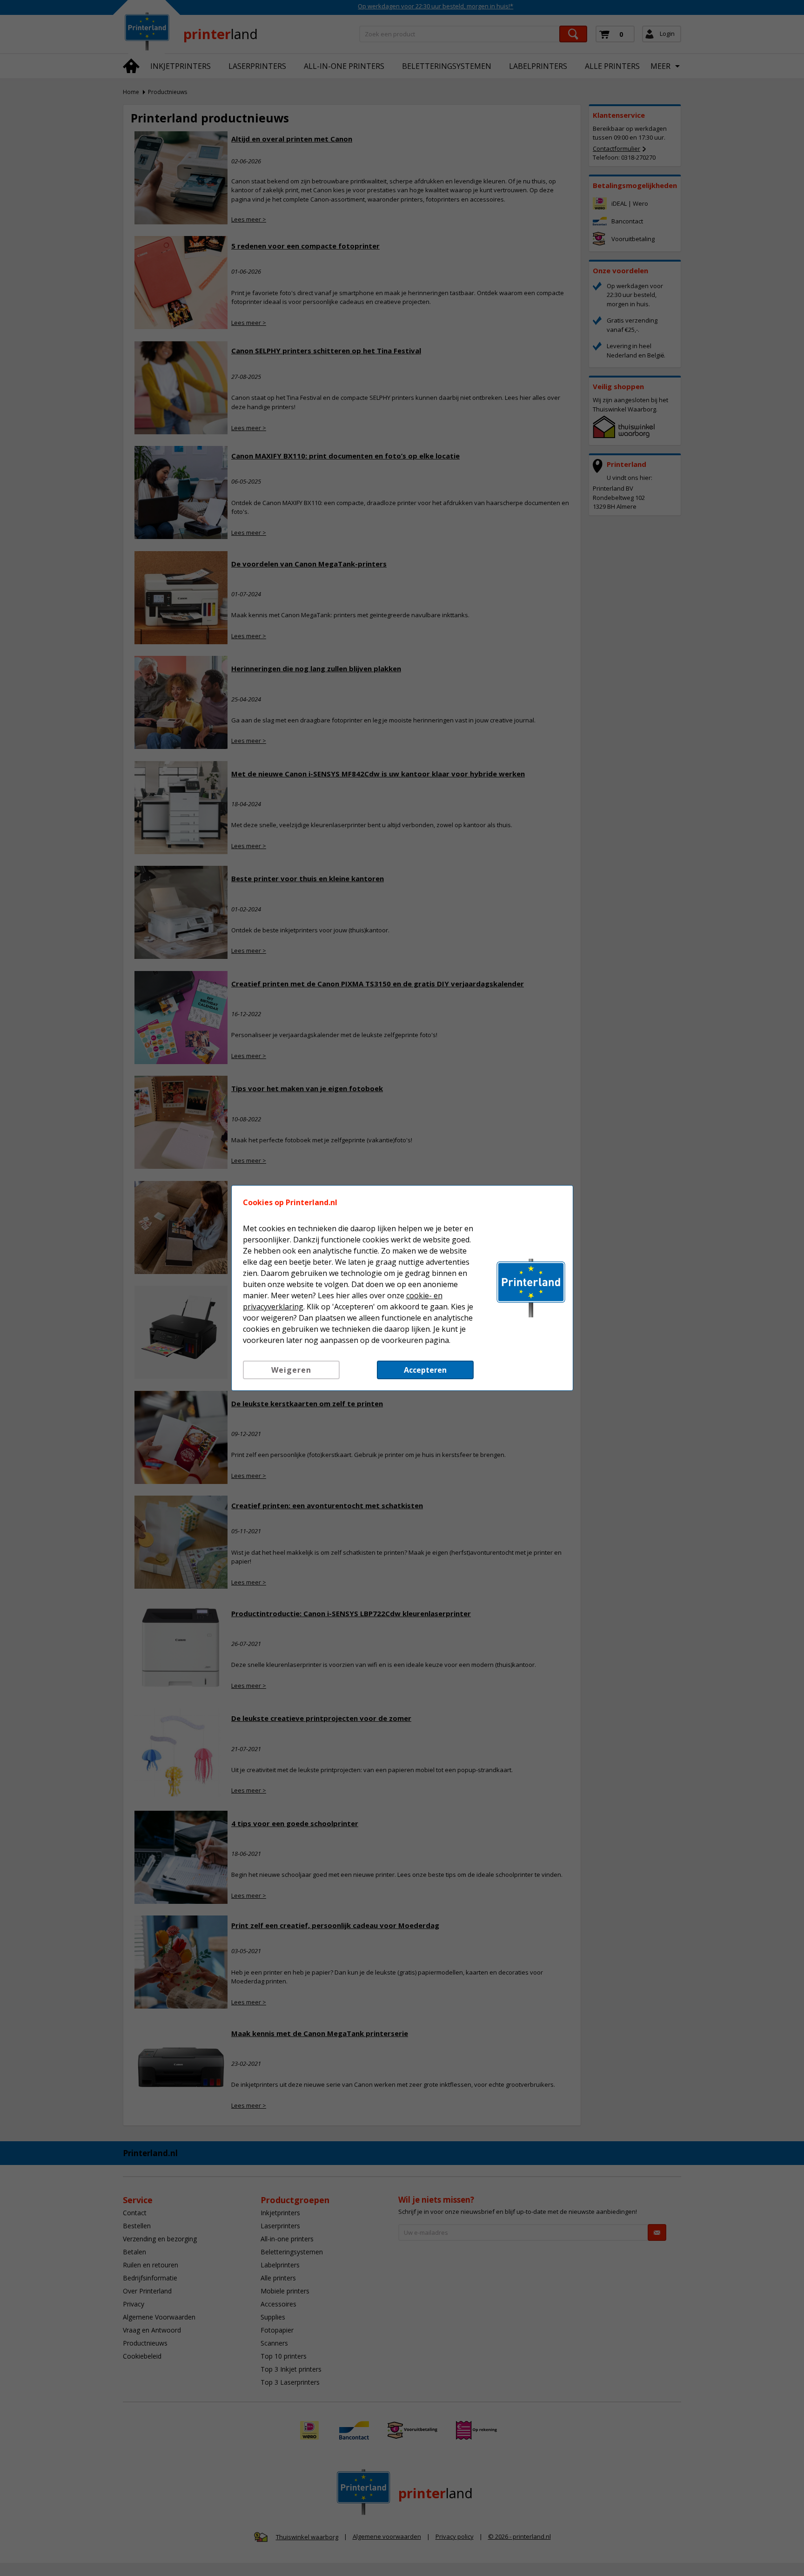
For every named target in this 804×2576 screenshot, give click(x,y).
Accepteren (425, 1370)
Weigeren (291, 1370)
